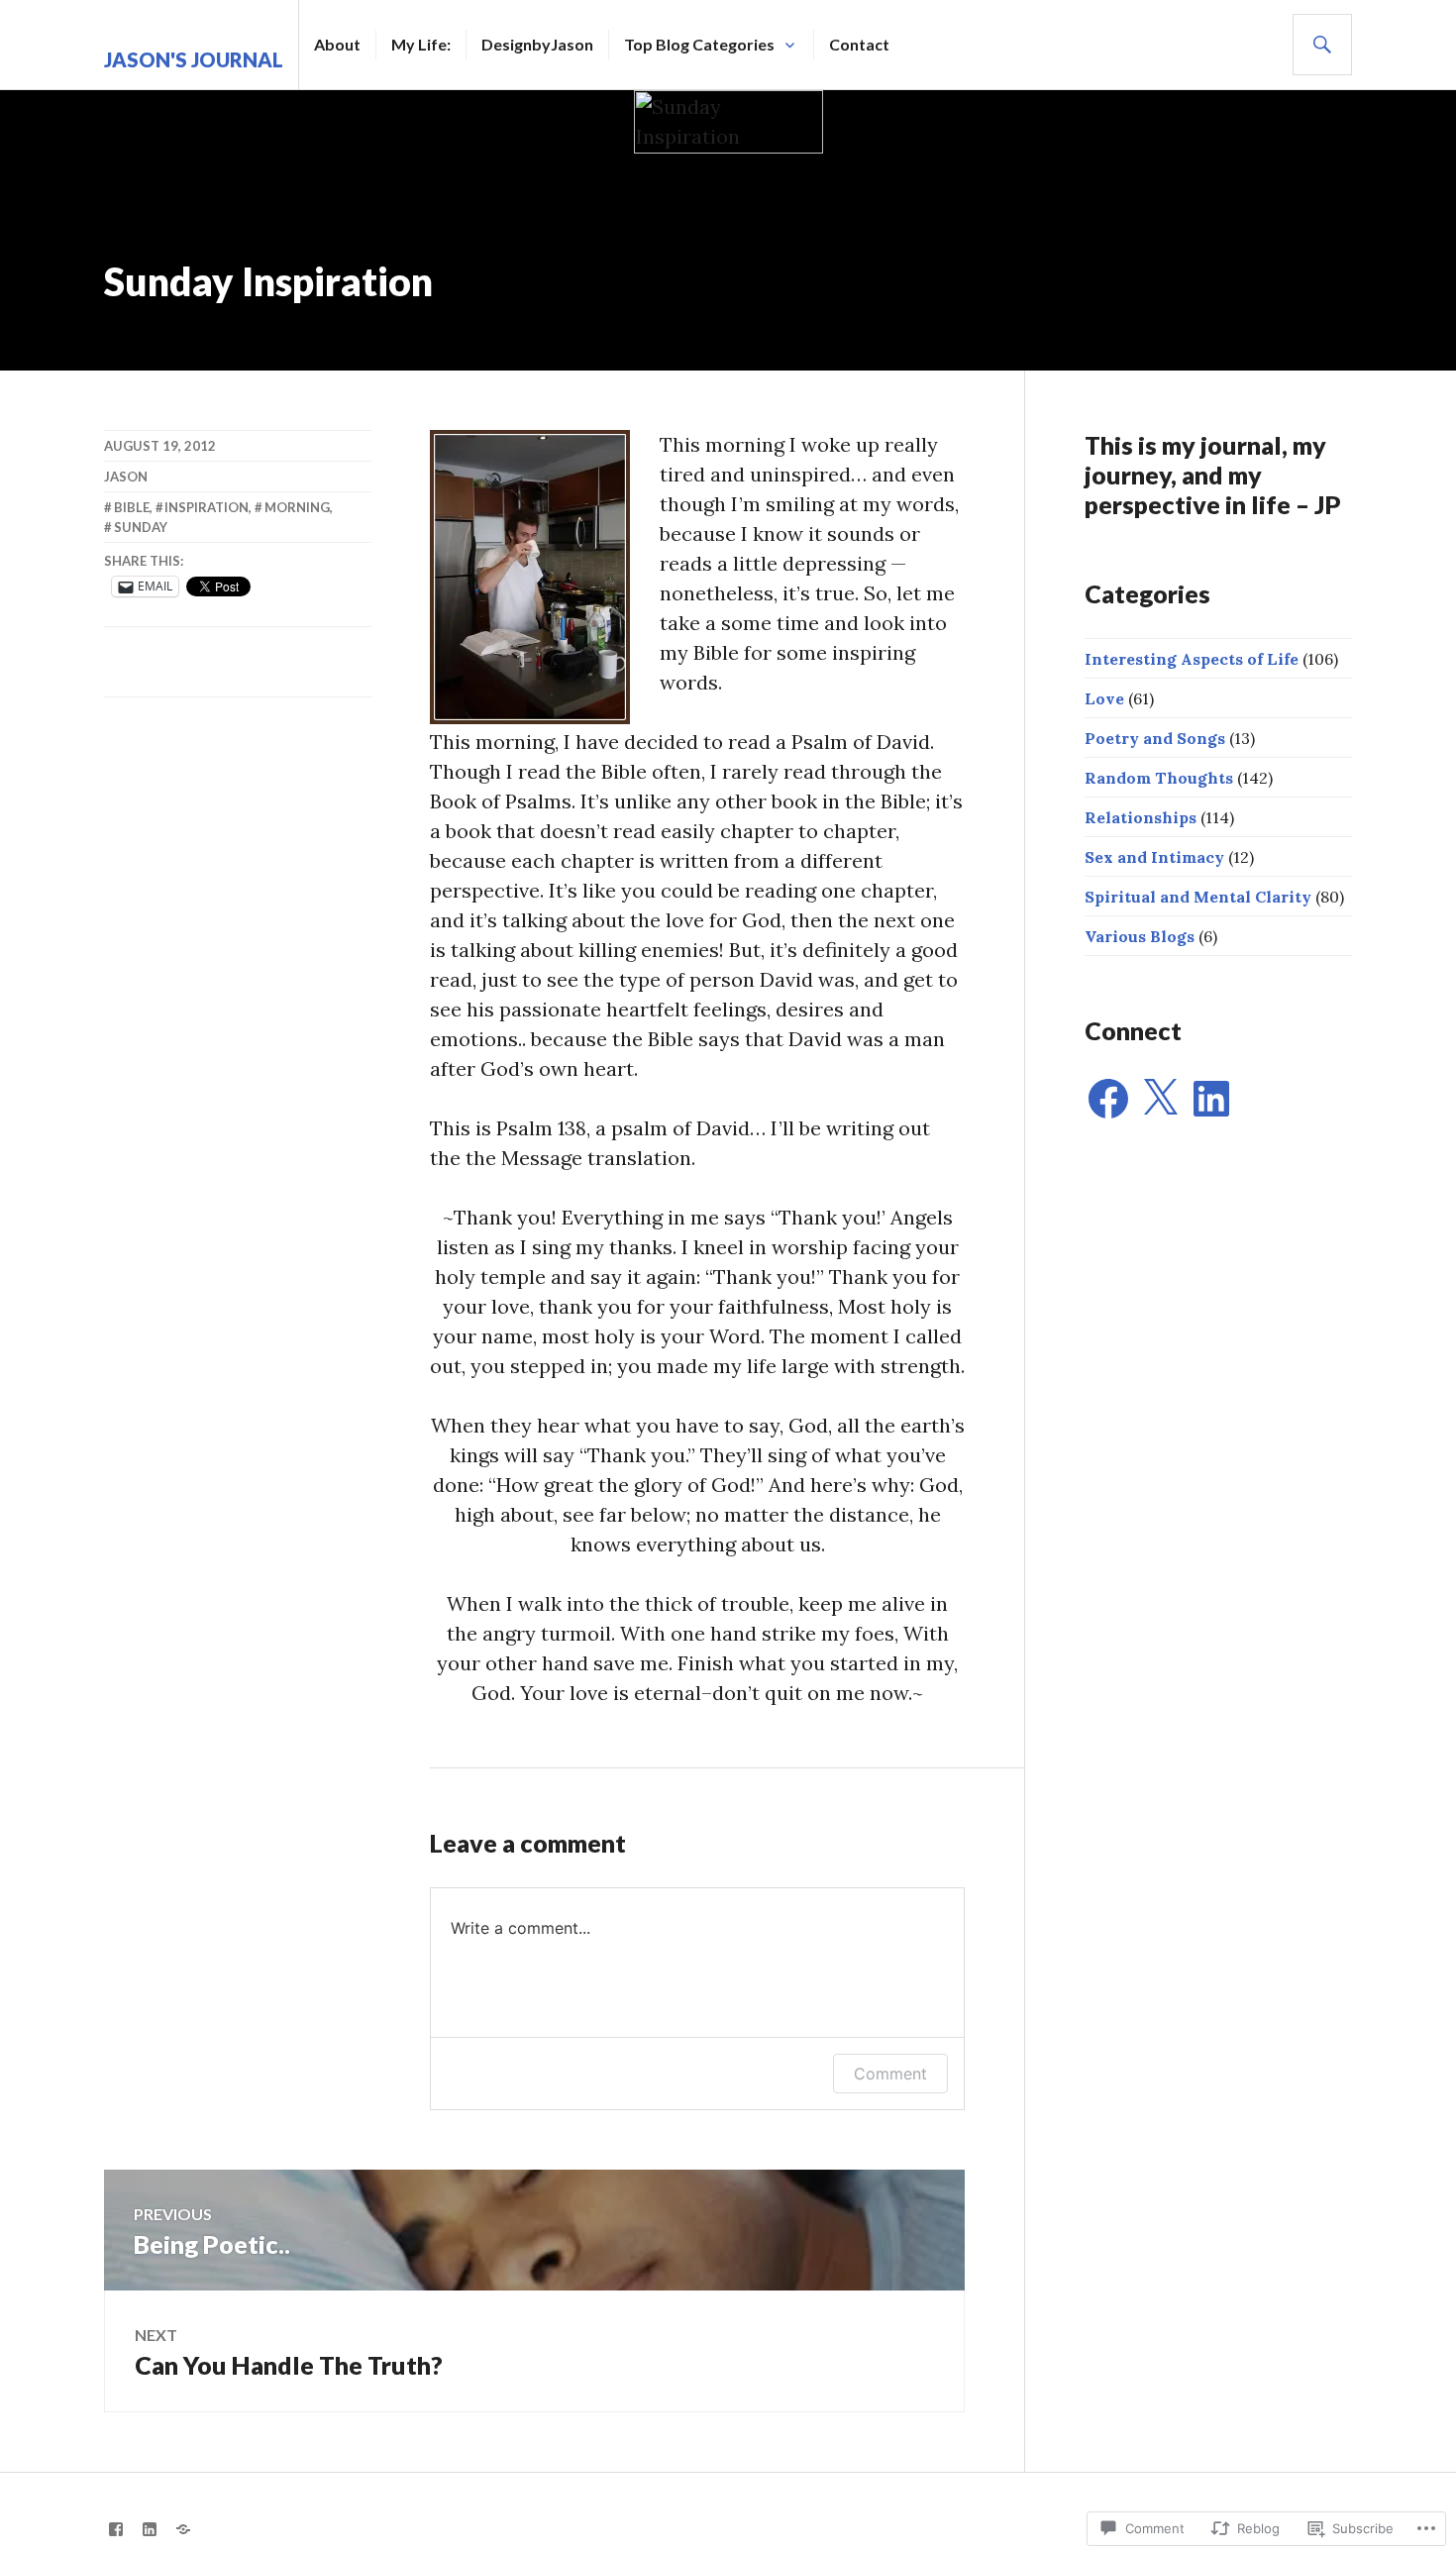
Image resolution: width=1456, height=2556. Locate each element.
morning (297, 507)
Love (1104, 698)
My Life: (421, 44)
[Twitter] (183, 2529)
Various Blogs (1140, 936)
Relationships (1141, 817)
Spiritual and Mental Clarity (1198, 897)
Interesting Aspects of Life (1192, 659)
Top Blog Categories (699, 44)
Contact (859, 44)
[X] (1160, 1099)
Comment (890, 2074)
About (337, 44)
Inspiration (207, 507)
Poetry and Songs (1155, 738)
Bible (132, 507)
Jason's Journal (194, 59)
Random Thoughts (1159, 778)
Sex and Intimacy (1154, 857)
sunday (141, 527)
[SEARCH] (1322, 45)
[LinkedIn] (1211, 1099)
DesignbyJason (537, 44)
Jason (126, 477)
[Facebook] (1108, 1099)
